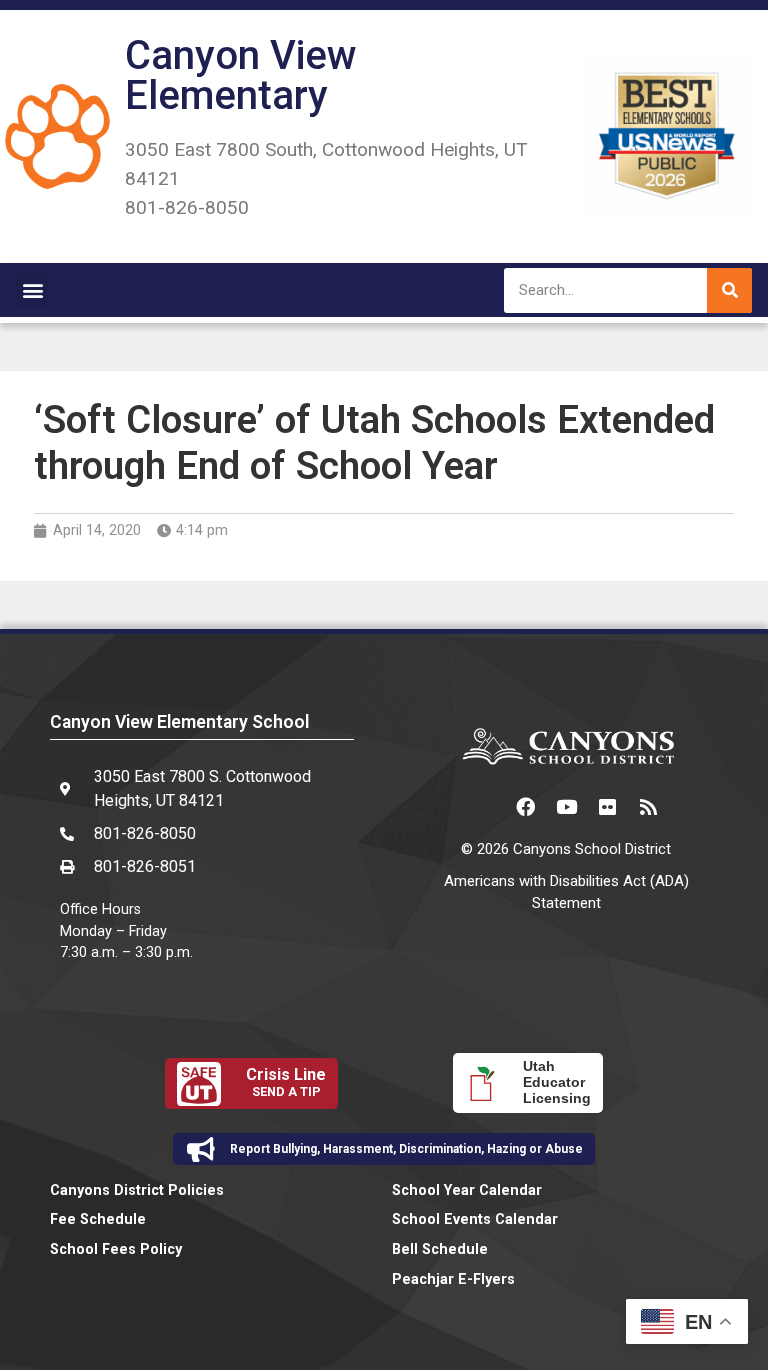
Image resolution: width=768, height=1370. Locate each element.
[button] (32, 290)
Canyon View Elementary (241, 75)
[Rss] (648, 807)
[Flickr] (607, 807)
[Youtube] (566, 807)
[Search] (729, 290)
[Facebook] (525, 807)
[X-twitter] (484, 807)
